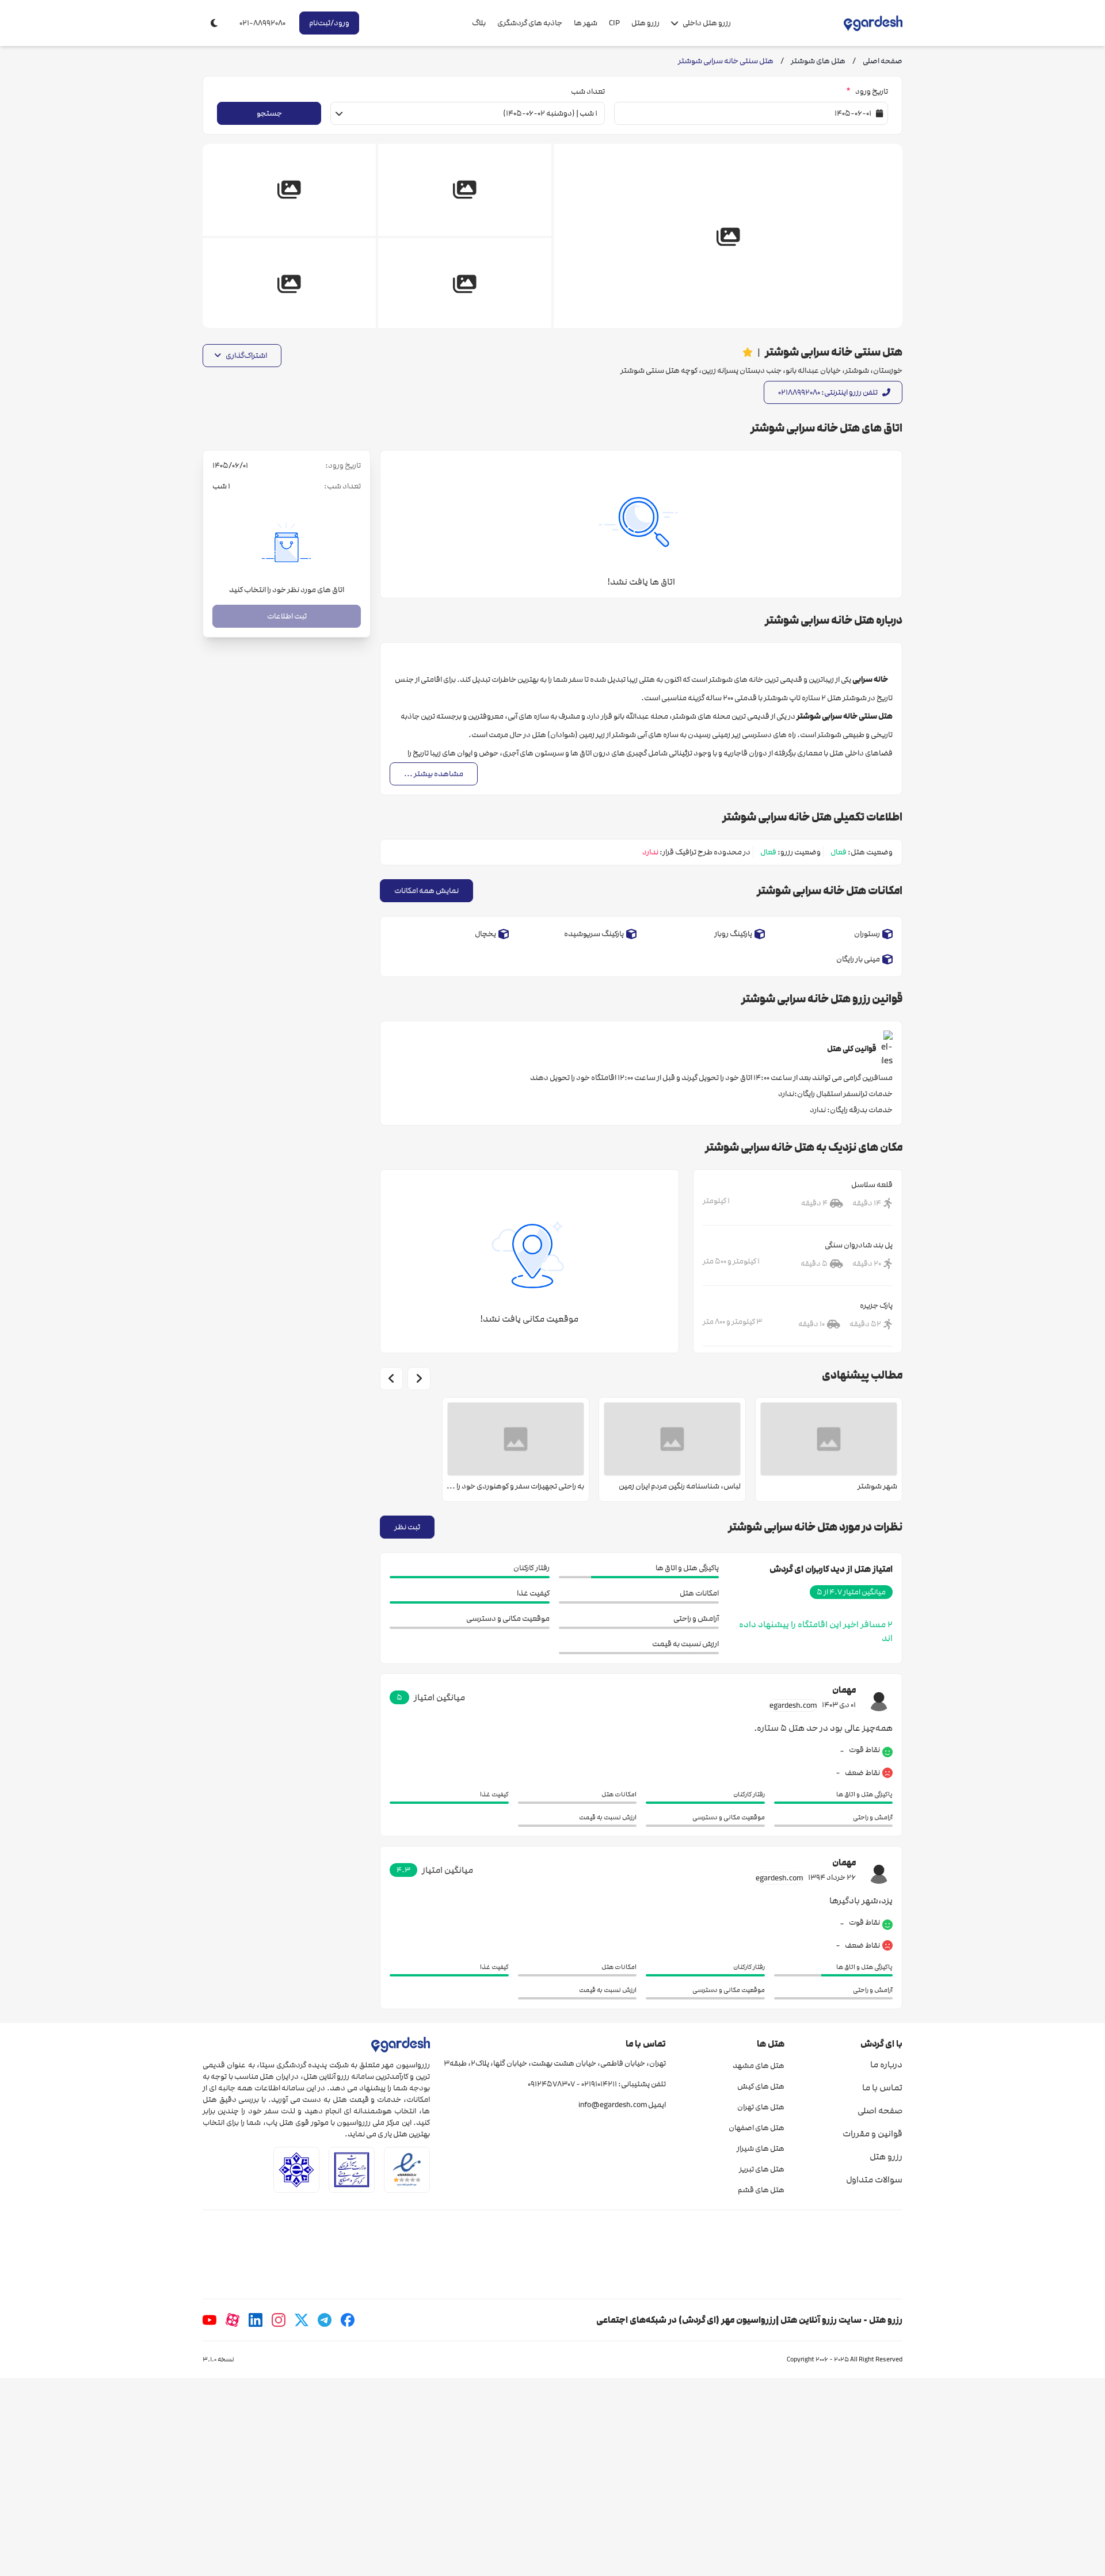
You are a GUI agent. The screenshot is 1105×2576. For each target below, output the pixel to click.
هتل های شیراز (760, 2148)
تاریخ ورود (867, 91)
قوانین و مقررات (872, 2134)
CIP (614, 23)
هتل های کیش (761, 2086)
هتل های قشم (761, 2190)
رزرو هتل (645, 23)
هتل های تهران (761, 2107)
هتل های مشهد (758, 2066)
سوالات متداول (874, 2180)
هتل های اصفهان (756, 2128)
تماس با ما (882, 2087)
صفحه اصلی (880, 2111)
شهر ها (586, 23)
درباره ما (886, 2064)
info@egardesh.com (613, 2105)
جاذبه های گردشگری (530, 23)
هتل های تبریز (761, 2169)
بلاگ (479, 23)
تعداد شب (588, 91)
